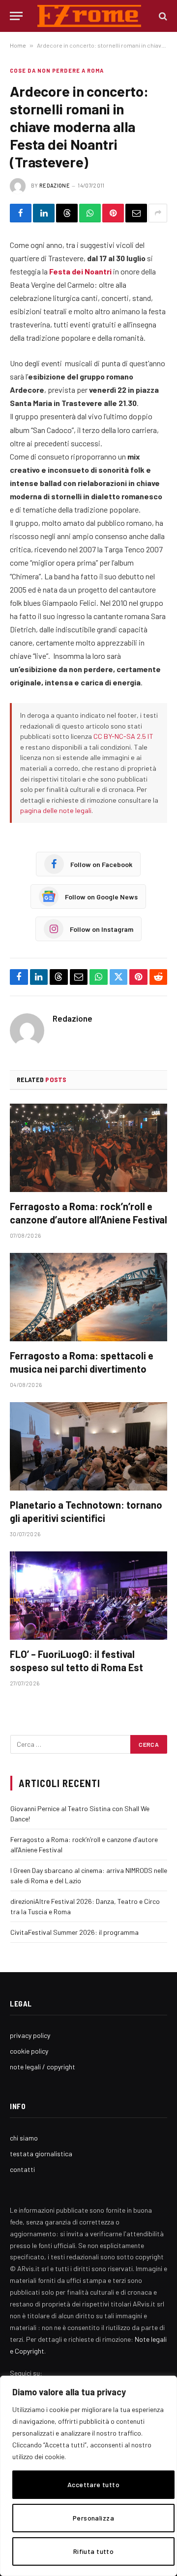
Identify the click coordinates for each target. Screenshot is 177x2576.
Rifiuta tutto (93, 2551)
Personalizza (93, 2518)
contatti (22, 2169)
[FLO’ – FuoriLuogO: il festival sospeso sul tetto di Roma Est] (88, 1596)
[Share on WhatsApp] (90, 213)
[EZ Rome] (89, 16)
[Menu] (16, 16)
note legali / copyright (43, 2067)
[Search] (162, 16)
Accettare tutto (93, 2484)
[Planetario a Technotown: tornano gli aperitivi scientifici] (88, 1446)
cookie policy (29, 2051)
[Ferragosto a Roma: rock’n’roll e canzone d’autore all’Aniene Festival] (88, 1148)
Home (18, 45)
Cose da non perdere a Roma (57, 70)
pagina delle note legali (56, 810)
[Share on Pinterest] (113, 213)
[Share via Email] (136, 213)
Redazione (55, 185)
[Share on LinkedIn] (44, 213)
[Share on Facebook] (21, 213)
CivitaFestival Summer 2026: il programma (74, 1932)
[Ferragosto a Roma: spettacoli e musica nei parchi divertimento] (88, 1297)
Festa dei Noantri (80, 271)
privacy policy (30, 2035)
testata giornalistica (41, 2154)
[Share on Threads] (67, 213)
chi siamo (24, 2138)
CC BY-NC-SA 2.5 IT (123, 736)
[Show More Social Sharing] (158, 213)
